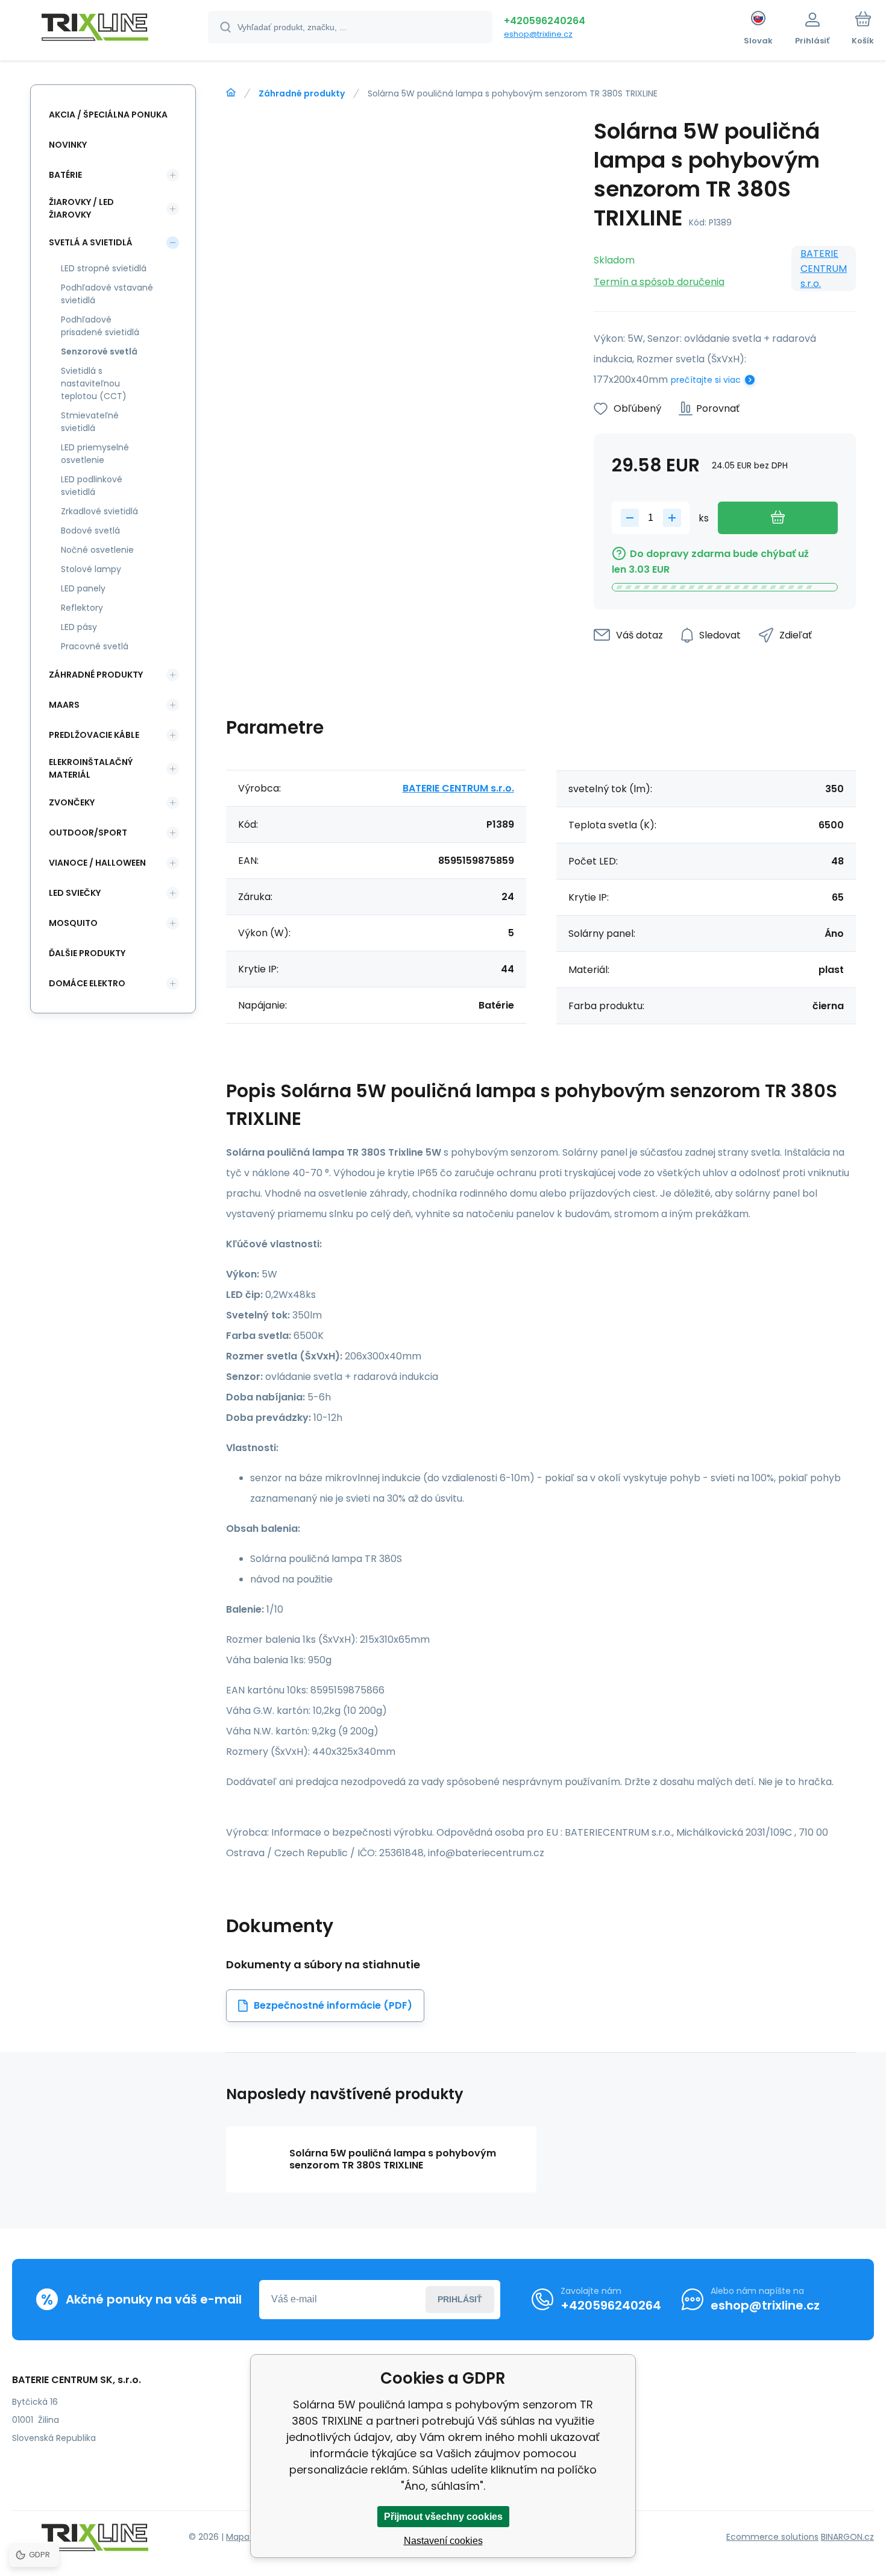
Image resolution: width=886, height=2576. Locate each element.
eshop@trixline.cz (538, 34)
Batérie (65, 175)
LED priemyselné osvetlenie (95, 454)
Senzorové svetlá (99, 351)
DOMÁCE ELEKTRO (87, 983)
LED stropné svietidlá (104, 268)
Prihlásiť (460, 2299)
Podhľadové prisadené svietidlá (100, 326)
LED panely (83, 588)
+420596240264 (545, 21)
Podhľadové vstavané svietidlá (107, 294)
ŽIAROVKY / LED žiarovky (81, 208)
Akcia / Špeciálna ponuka (108, 115)
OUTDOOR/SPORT (88, 833)
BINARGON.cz (847, 2537)
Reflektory (82, 608)
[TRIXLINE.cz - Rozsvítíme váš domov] (231, 93)
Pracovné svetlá (95, 646)
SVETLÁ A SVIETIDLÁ (91, 242)
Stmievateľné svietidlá (90, 422)
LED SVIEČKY (75, 893)
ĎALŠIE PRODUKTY (87, 953)
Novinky (68, 145)
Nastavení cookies (443, 2541)
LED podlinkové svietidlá (92, 486)
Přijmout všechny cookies (443, 2517)
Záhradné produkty (302, 93)
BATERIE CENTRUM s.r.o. (824, 269)
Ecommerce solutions (772, 2537)
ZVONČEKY (72, 802)
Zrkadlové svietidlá (99, 511)
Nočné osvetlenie (97, 550)
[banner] (95, 29)
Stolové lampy (91, 569)
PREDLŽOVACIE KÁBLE (94, 735)
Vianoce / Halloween (97, 863)
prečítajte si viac (706, 380)
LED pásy (79, 627)
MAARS (64, 705)
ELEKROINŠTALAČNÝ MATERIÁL (91, 768)
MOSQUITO (73, 923)
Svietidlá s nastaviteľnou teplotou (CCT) (94, 383)
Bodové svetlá (90, 531)
